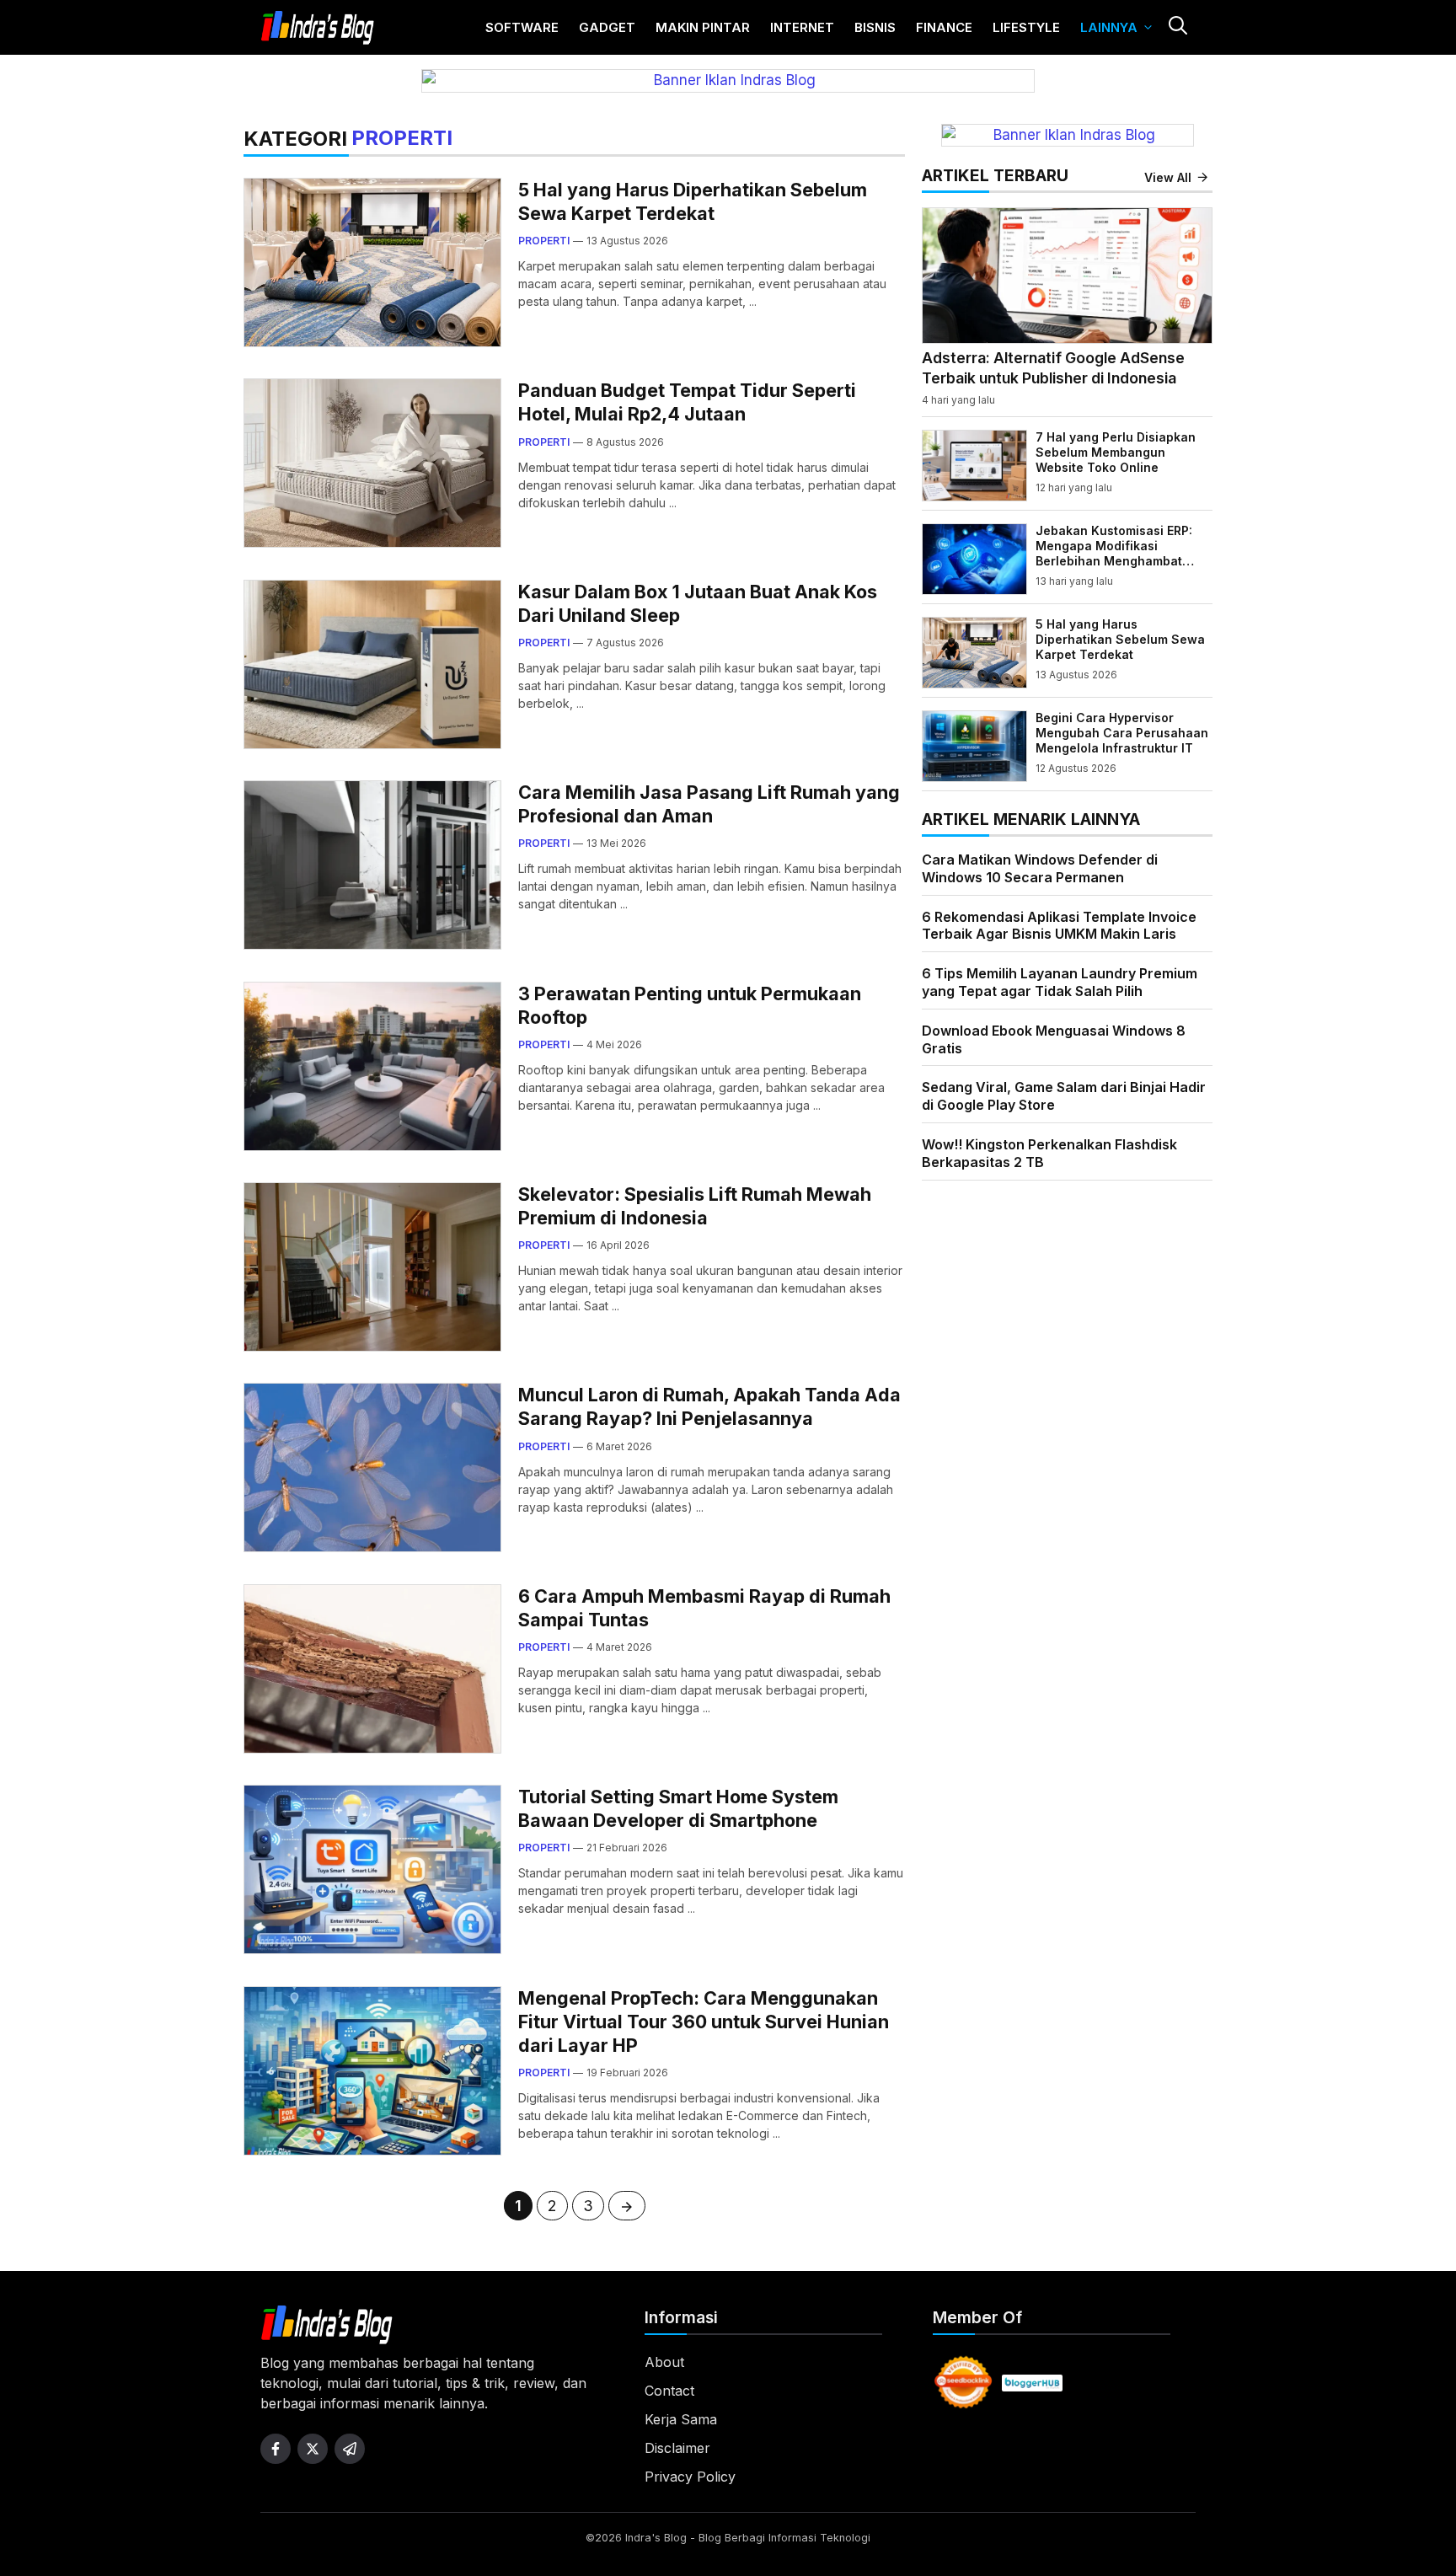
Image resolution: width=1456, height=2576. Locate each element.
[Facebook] (276, 2449)
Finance (944, 27)
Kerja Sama (681, 2419)
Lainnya (1109, 27)
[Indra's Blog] (318, 28)
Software (522, 27)
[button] (1177, 27)
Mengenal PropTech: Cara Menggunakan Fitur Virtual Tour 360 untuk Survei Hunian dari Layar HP (704, 2022)
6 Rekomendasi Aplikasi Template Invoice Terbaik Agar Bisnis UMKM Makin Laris (1059, 925)
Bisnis (875, 27)
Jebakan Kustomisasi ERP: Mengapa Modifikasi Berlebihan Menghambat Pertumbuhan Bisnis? (1114, 554)
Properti (544, 241)
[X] (313, 2449)
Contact (669, 2391)
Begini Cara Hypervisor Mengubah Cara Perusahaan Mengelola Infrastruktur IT (1122, 733)
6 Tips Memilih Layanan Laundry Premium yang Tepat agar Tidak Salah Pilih (1060, 982)
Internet (802, 27)
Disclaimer (677, 2448)
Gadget (607, 27)
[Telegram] (350, 2449)
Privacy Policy (690, 2477)
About (664, 2362)
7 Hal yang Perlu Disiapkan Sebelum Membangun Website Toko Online (1116, 452)
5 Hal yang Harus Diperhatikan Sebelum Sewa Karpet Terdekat (1120, 639)
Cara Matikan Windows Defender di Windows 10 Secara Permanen (1040, 868)
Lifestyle (1026, 27)
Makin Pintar (703, 27)
